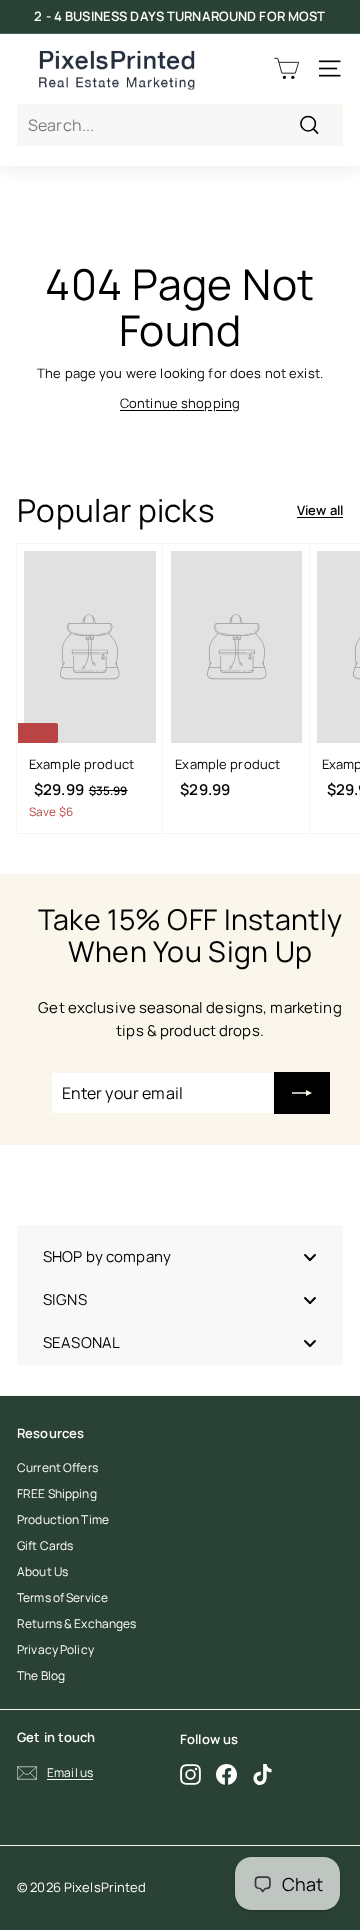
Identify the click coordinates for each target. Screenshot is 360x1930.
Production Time (63, 1519)
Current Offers (57, 1467)
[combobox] (180, 125)
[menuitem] (180, 1256)
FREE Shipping (57, 1493)
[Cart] (286, 68)
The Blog (41, 1675)
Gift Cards (45, 1545)
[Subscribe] (302, 1093)
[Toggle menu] (310, 1256)
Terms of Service (62, 1597)
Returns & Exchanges (76, 1623)
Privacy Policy (55, 1649)
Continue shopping (180, 403)
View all (320, 510)
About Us (42, 1571)
